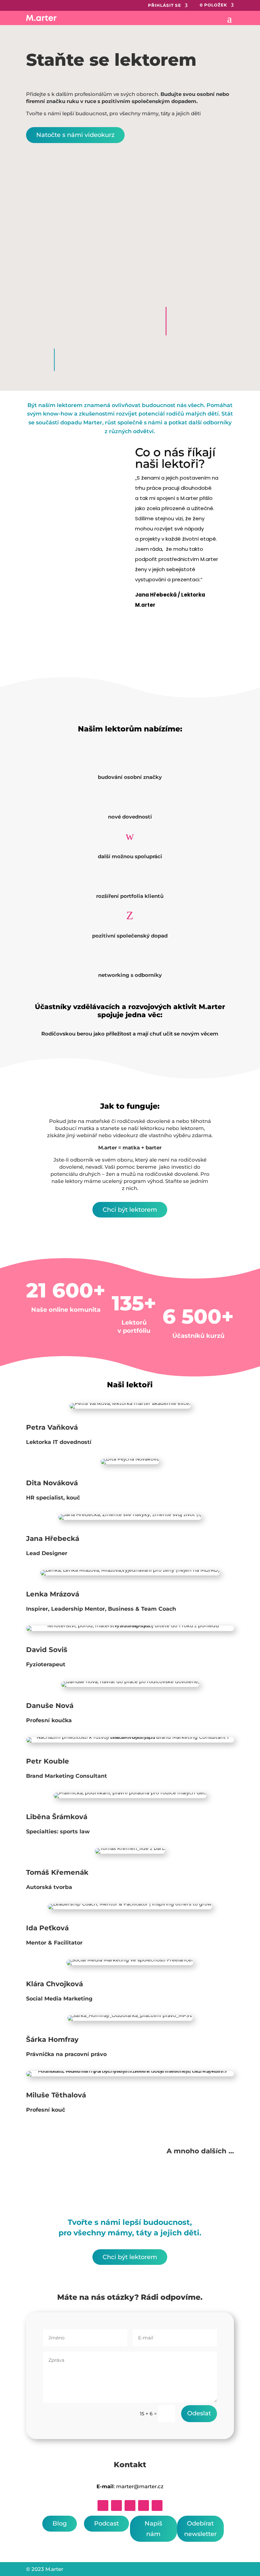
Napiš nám (153, 2529)
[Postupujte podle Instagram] (116, 2505)
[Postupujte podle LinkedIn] (130, 2505)
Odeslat (199, 2413)
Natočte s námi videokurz (75, 135)
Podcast (106, 2523)
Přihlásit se (165, 5)
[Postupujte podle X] (144, 2505)
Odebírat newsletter (200, 2529)
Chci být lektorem (130, 1210)
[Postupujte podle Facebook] (103, 2505)
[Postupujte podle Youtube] (157, 2505)
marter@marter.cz (140, 2486)
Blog (60, 2523)
